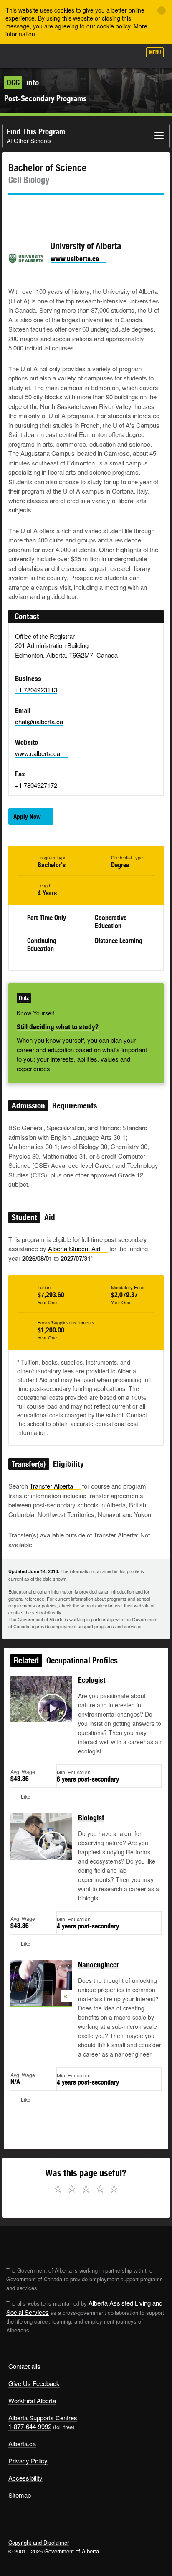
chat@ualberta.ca (39, 721)
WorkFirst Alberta (32, 2400)
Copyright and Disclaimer (39, 2542)
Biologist (91, 1818)
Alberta (22, 56)
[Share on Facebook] (38, 210)
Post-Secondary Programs (45, 98)
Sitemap (20, 2495)
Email (86, 210)
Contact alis (24, 2366)
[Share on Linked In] (62, 210)
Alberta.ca (22, 2444)
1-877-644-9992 (30, 2426)
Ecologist (92, 1680)
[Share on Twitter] (14, 210)
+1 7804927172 (36, 785)
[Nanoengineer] (41, 1993)
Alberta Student (74, 1248)
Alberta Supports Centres (43, 2418)
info (23, 82)
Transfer (51, 1486)
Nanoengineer (99, 1965)
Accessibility (25, 2478)
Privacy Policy (28, 2461)
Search (131, 55)
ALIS (51, 56)
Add (90, 55)
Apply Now (27, 816)
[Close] (162, 10)
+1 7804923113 (36, 690)
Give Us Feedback (34, 2383)
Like (111, 55)
